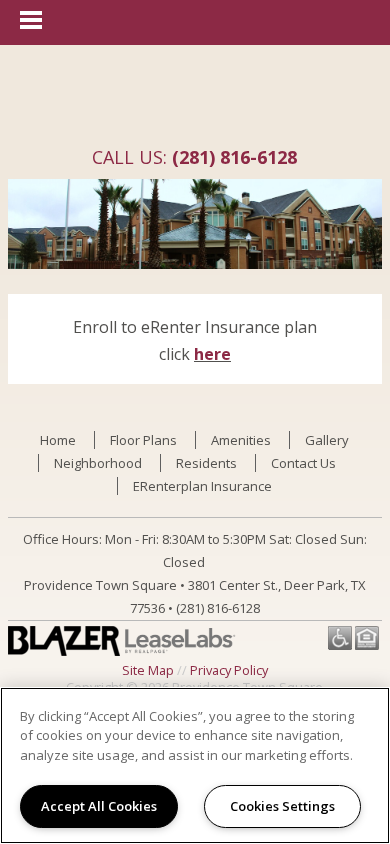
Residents (206, 463)
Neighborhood (98, 463)
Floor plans (143, 440)
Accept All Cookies (99, 806)
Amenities (241, 440)
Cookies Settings (282, 806)
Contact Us (303, 463)
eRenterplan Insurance (202, 486)
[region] (195, 765)
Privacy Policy (229, 670)
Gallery (327, 440)
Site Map (148, 670)
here (212, 354)
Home (58, 440)
